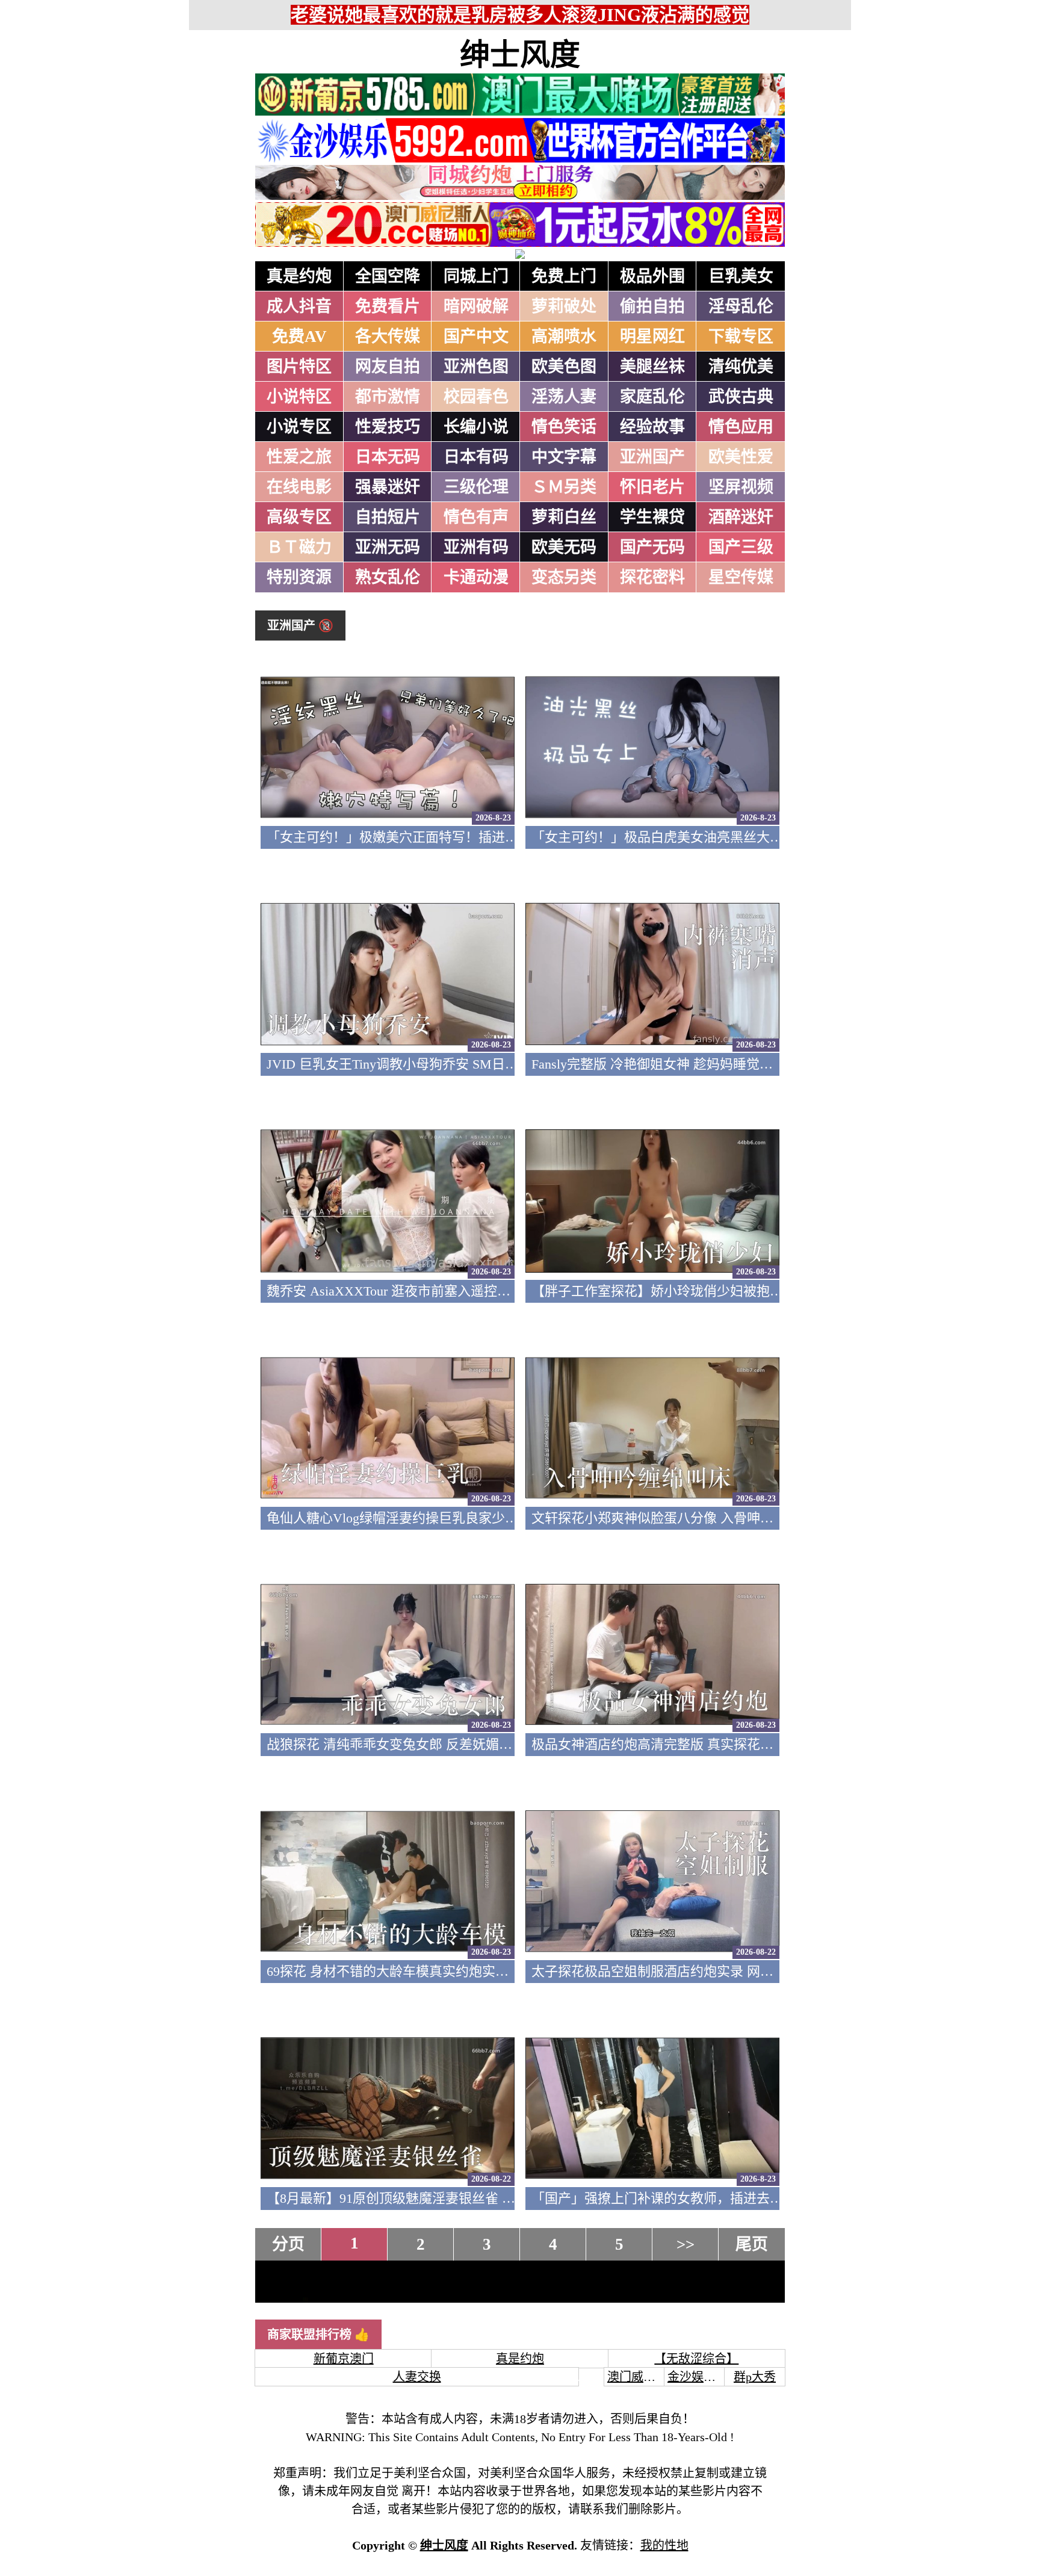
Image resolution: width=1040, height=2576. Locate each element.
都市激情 (388, 397)
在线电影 (299, 487)
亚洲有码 (476, 547)
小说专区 (299, 427)
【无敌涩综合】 (696, 2359)
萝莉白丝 (564, 517)
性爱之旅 (299, 457)
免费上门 (564, 276)
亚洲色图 (476, 367)
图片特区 (299, 367)
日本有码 (476, 457)
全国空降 (388, 276)
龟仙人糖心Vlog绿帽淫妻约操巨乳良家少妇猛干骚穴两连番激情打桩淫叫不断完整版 (512, 1518)
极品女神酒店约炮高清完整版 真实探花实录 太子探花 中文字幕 (716, 1744)
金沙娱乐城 (698, 2377)
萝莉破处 (564, 306)
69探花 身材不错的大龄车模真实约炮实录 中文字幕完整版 (436, 1971)
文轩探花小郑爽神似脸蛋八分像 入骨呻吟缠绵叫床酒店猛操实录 (719, 1518)
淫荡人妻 (564, 397)
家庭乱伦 (652, 397)
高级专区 (299, 517)
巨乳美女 (741, 276)
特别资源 (299, 577)
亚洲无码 (388, 547)
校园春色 (476, 397)
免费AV (299, 337)
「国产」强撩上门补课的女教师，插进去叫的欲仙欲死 (690, 2198)
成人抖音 (299, 306)
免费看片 (388, 306)
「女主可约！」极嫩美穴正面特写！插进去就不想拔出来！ (439, 837)
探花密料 (652, 577)
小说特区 (299, 397)
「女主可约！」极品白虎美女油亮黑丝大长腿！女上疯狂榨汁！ (717, 837)
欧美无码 (564, 547)
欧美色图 (564, 367)
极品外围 (652, 276)
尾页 (752, 2244)
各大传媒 (388, 337)
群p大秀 (755, 2377)
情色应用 (741, 427)
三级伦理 (476, 487)
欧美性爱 (741, 457)
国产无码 (652, 547)
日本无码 (388, 457)
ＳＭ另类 (564, 487)
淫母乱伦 (741, 306)
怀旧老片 (652, 487)
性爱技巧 (388, 427)
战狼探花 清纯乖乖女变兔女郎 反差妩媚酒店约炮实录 (422, 1744)
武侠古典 (741, 397)
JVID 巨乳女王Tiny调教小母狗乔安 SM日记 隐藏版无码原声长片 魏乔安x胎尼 (492, 1064)
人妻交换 (417, 2377)
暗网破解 (476, 306)
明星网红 (652, 337)
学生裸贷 (652, 517)
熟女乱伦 (388, 577)
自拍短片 (388, 517)
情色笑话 (564, 427)
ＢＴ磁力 (299, 547)
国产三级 (741, 547)
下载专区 (741, 337)
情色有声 (476, 517)
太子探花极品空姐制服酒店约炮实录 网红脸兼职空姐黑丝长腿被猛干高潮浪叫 (758, 1971)
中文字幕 (564, 457)
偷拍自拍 (652, 306)
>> (686, 2244)
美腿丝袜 (652, 367)
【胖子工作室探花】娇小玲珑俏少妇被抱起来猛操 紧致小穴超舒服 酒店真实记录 (767, 1291)
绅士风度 (520, 55)
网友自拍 (388, 367)
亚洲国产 (652, 457)
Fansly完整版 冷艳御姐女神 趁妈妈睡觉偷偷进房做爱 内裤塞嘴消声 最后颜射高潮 (768, 1064)
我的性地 (664, 2545)
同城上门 (476, 276)
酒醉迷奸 (741, 517)
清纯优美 (741, 367)
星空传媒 (741, 577)
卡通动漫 (476, 577)
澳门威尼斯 (637, 2377)
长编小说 (476, 427)
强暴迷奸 (388, 487)
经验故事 (652, 427)
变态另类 (564, 577)
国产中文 (476, 337)
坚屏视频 (741, 487)
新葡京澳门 (344, 2359)
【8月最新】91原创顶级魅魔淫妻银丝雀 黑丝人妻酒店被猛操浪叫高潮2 (474, 2198)
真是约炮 (299, 276)
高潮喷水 (564, 337)
